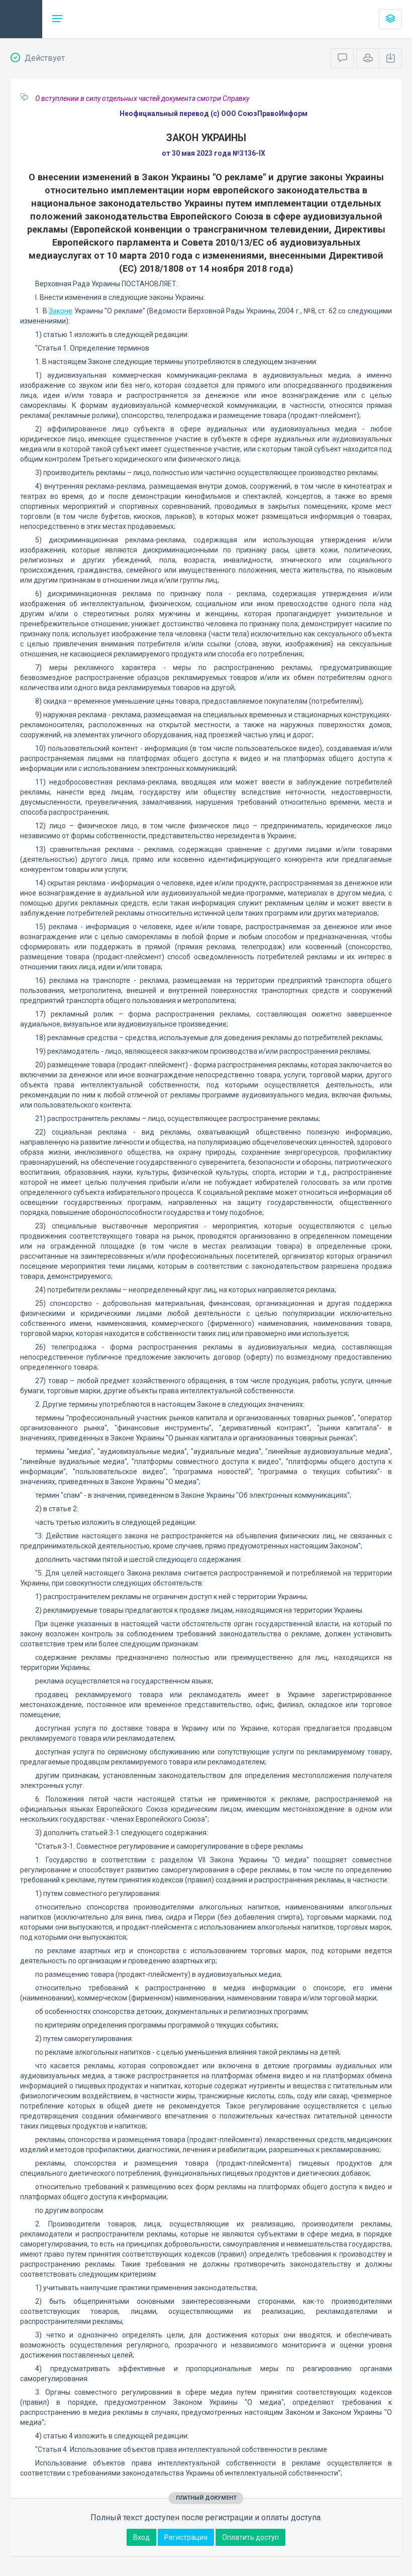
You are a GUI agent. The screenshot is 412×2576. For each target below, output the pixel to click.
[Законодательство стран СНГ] (21, 19)
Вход (141, 2537)
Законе (61, 311)
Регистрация (186, 2537)
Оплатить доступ (250, 2537)
